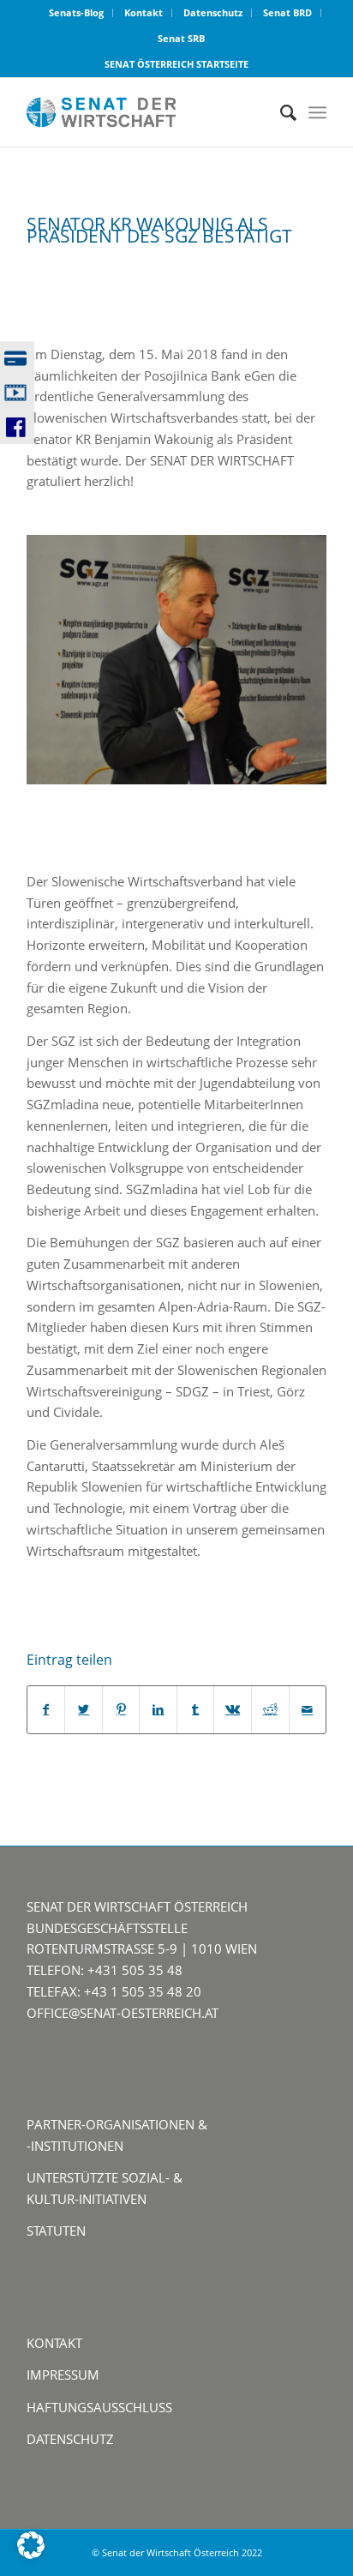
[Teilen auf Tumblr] (196, 1710)
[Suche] (280, 112)
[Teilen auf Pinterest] (121, 1710)
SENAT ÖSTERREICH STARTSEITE (176, 64)
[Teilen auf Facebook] (46, 1710)
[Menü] (317, 112)
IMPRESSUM (63, 2375)
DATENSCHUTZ (70, 2439)
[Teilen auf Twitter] (84, 1710)
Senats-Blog (76, 12)
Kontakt (144, 12)
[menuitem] (77, 13)
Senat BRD (287, 12)
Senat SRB (181, 38)
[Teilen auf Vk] (233, 1710)
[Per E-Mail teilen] (308, 1710)
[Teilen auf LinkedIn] (158, 1710)
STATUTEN (56, 2231)
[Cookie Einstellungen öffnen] (31, 2554)
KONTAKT (54, 2343)
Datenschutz (213, 12)
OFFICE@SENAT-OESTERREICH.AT (123, 2013)
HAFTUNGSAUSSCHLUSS (99, 2407)
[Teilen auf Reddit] (270, 1710)
